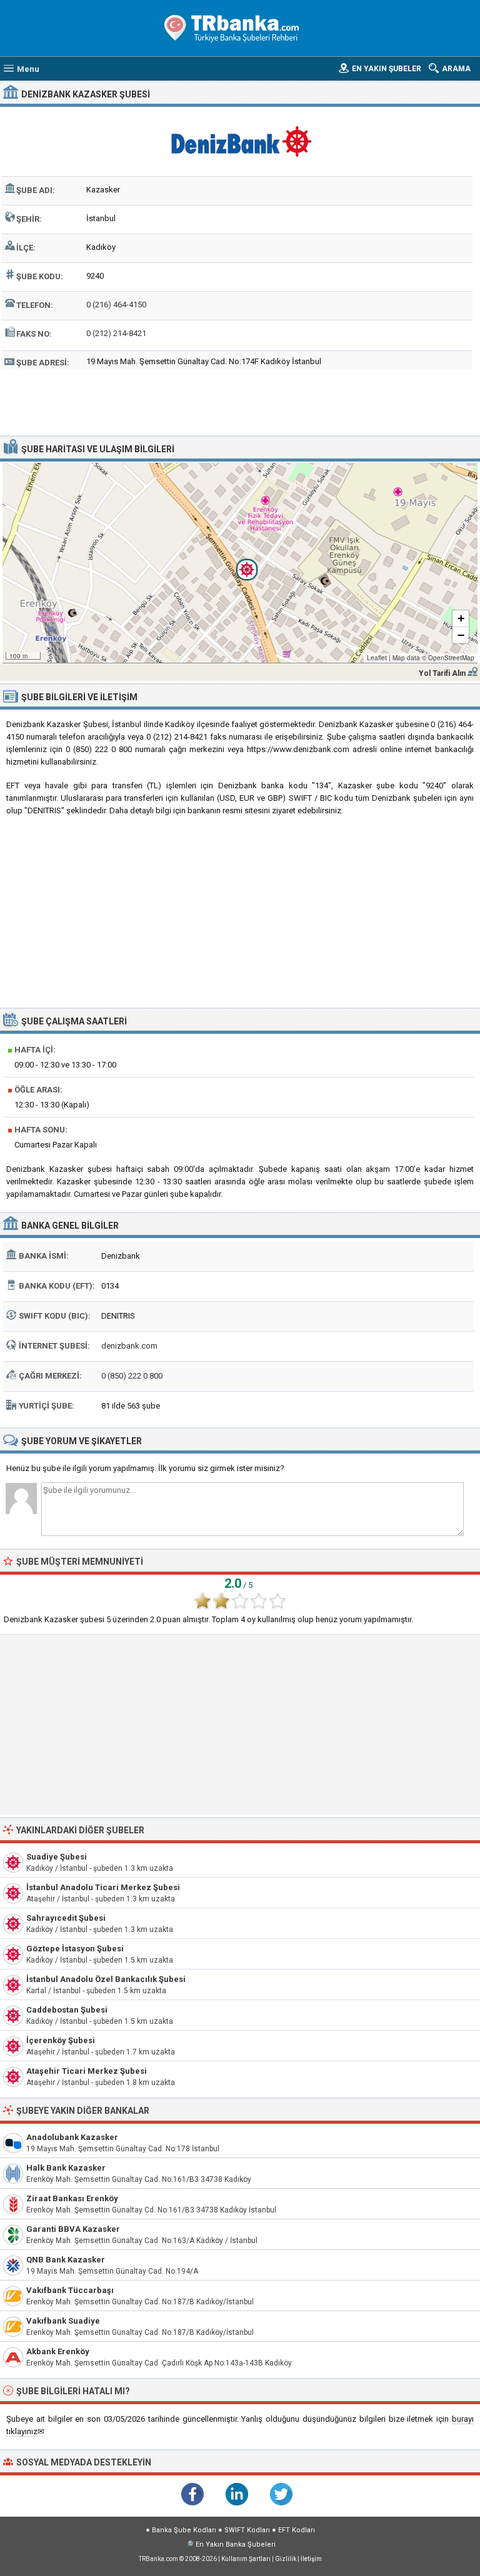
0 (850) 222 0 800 (132, 1376)
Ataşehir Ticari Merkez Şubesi (87, 2071)
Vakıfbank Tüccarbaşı (70, 2290)
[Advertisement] (240, 401)
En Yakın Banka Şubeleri (236, 2544)
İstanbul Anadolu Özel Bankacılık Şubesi (106, 1979)
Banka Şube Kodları (184, 2530)
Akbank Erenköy (58, 2351)
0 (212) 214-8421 (116, 333)
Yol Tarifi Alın (442, 673)
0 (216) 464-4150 (116, 305)
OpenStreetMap (451, 658)
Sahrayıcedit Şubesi (66, 1918)
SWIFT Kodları (247, 2530)
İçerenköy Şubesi (61, 2040)
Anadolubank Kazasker (72, 2137)
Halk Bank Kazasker (66, 2168)
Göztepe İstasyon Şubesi (75, 1949)
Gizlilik (286, 2559)
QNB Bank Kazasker (66, 2260)
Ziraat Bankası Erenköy (72, 2198)
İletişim (311, 2559)
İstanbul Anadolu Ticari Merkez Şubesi (103, 1887)
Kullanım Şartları (246, 2559)
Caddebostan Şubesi (67, 2010)
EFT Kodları (297, 2530)
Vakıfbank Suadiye (63, 2321)
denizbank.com (129, 1346)
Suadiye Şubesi (57, 1857)
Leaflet (377, 658)
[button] (240, 563)
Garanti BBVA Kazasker (73, 2229)
